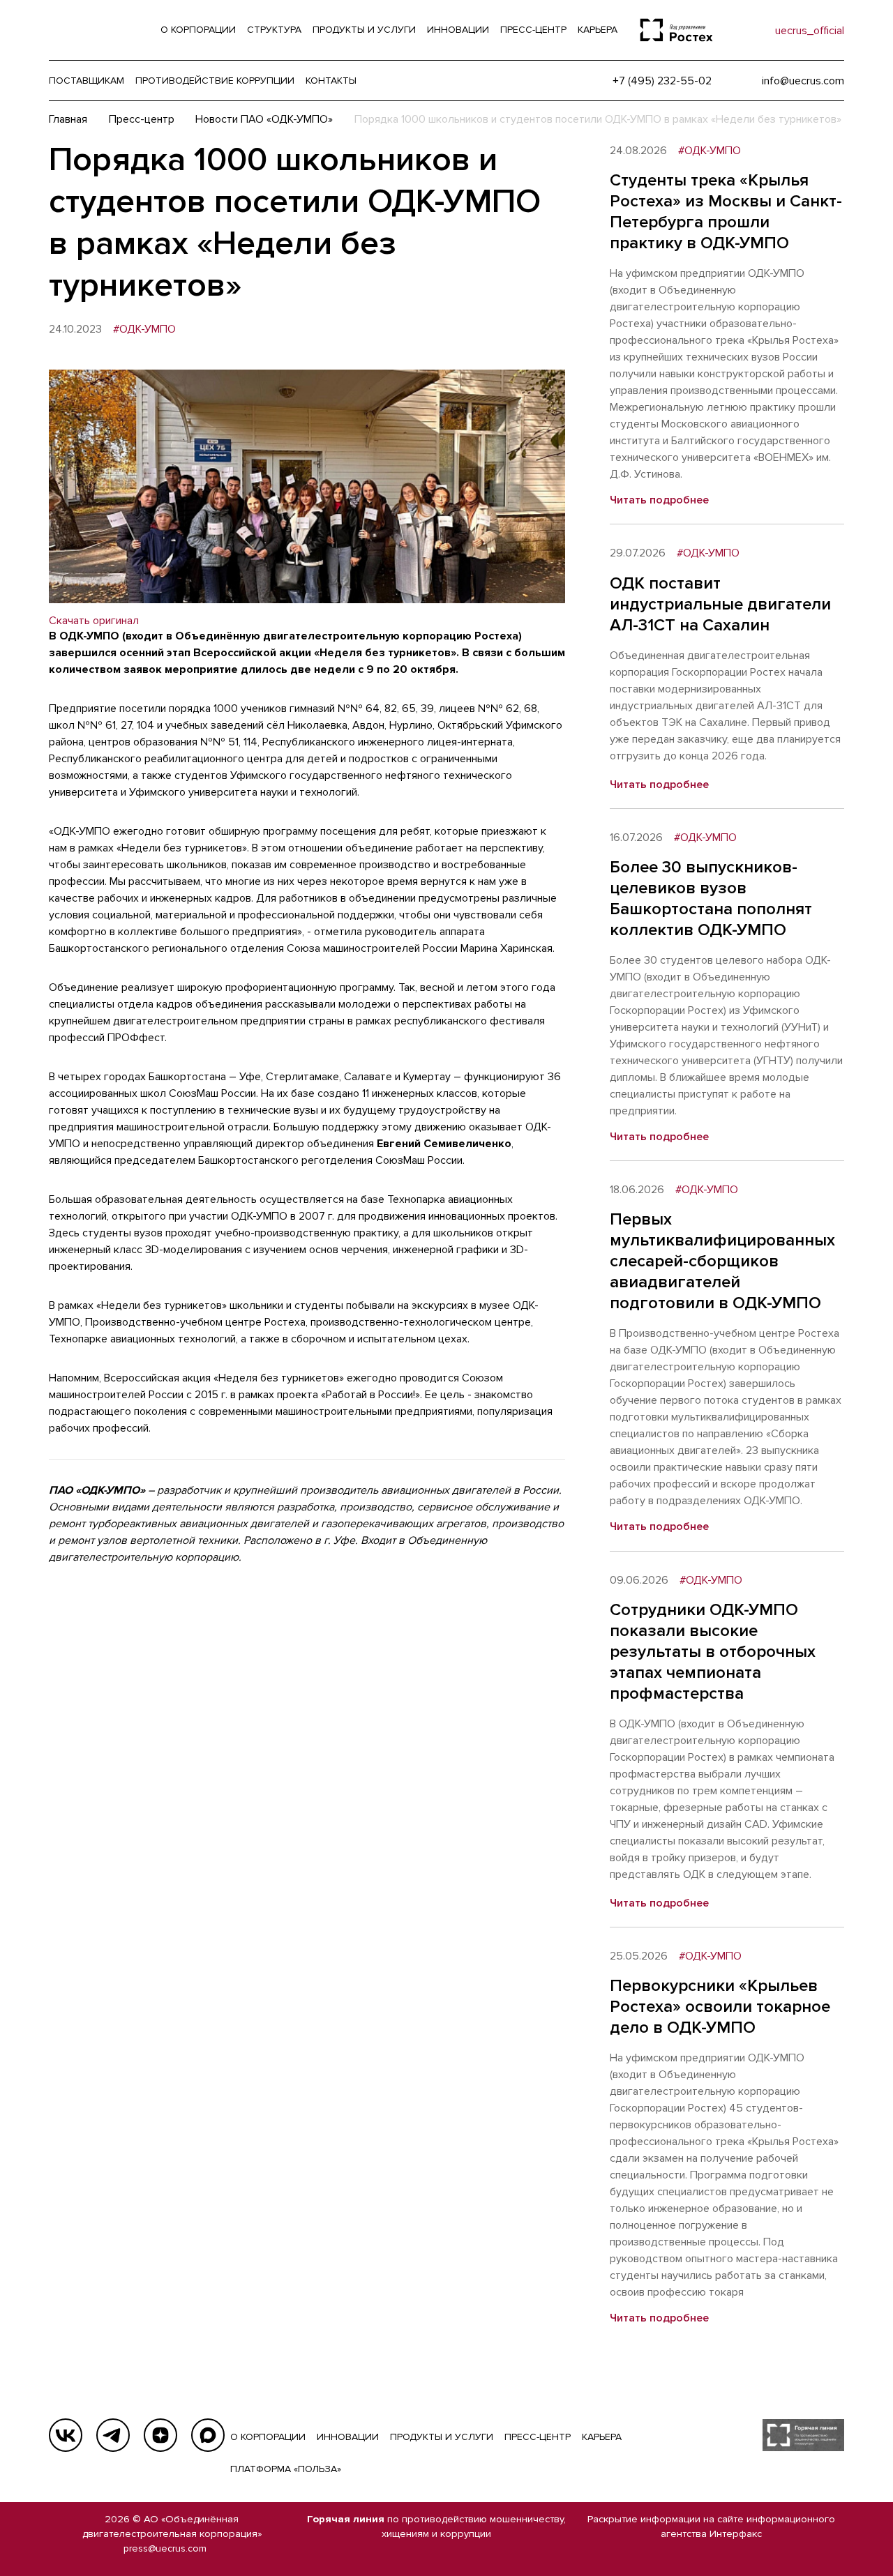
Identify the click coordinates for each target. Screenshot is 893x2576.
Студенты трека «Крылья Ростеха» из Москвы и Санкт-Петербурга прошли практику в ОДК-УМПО (726, 212)
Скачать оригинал (94, 621)
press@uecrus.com (165, 2548)
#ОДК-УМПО (144, 329)
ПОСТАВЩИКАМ (87, 81)
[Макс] (208, 2435)
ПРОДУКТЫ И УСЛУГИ (442, 2437)
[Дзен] (160, 2435)
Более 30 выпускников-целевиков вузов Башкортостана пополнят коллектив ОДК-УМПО (711, 899)
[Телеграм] (113, 2435)
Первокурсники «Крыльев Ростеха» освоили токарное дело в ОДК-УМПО (720, 2007)
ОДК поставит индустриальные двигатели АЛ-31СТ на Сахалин (720, 604)
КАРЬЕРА (602, 2437)
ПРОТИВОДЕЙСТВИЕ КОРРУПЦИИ (215, 81)
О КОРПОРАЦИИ (268, 2437)
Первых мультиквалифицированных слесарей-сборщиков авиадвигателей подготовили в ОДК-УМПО (722, 1261)
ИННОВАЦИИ (348, 2437)
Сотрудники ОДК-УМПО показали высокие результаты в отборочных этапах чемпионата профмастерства (713, 1652)
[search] (736, 30)
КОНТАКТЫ (331, 81)
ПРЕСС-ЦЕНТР (538, 2437)
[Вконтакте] (66, 2435)
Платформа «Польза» (286, 2469)
